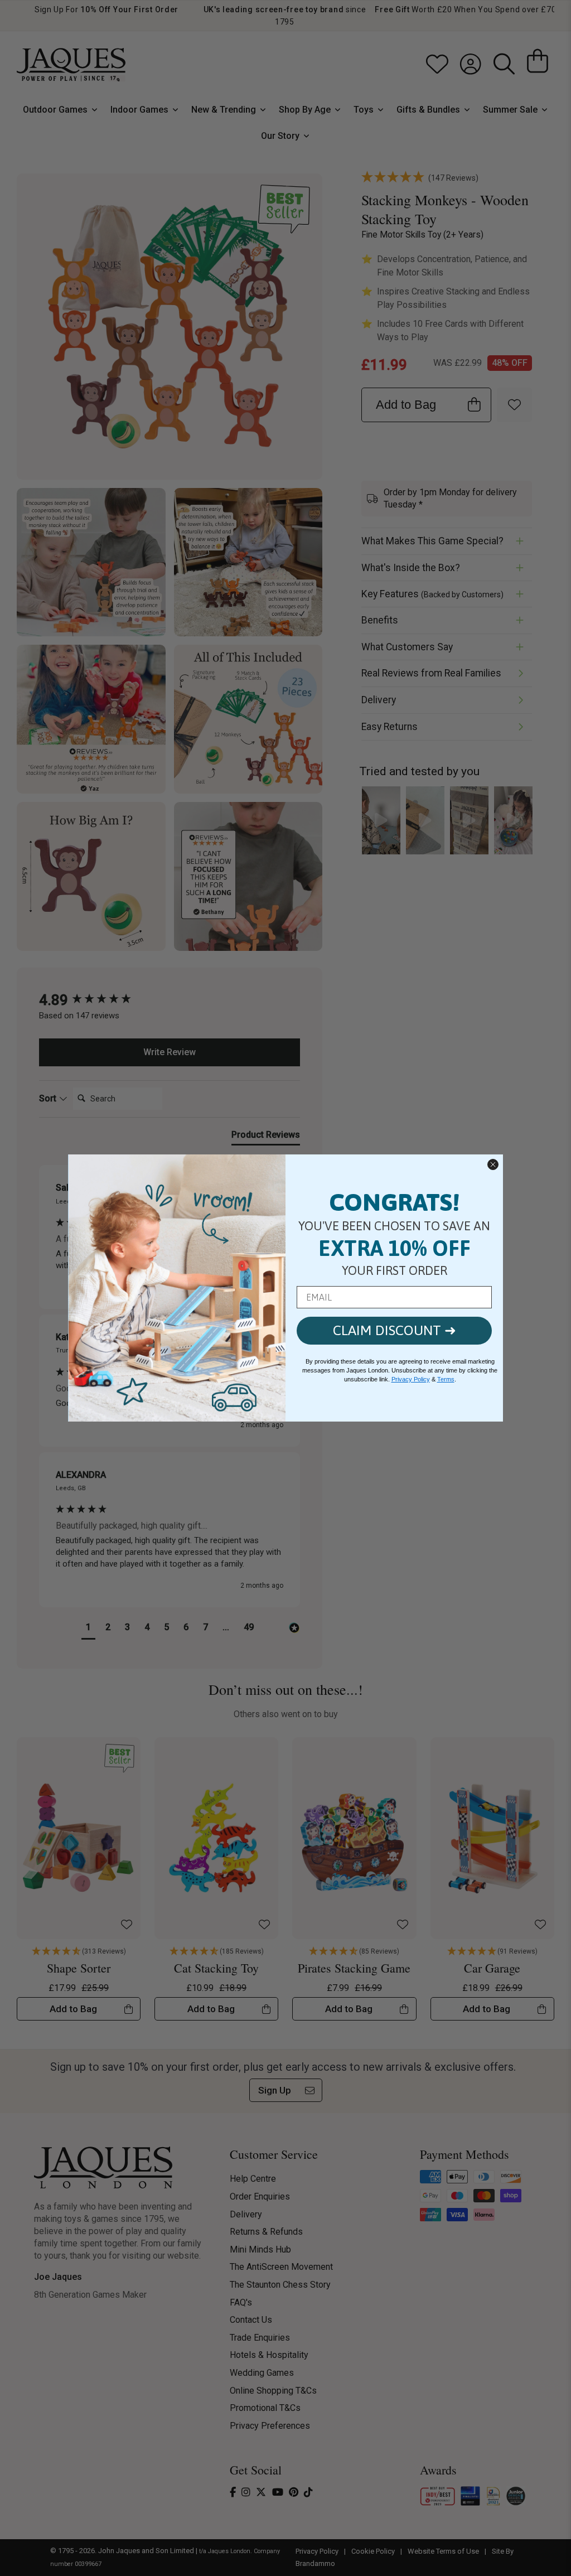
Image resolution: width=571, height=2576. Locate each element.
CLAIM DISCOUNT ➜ (395, 1330)
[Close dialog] (493, 1164)
